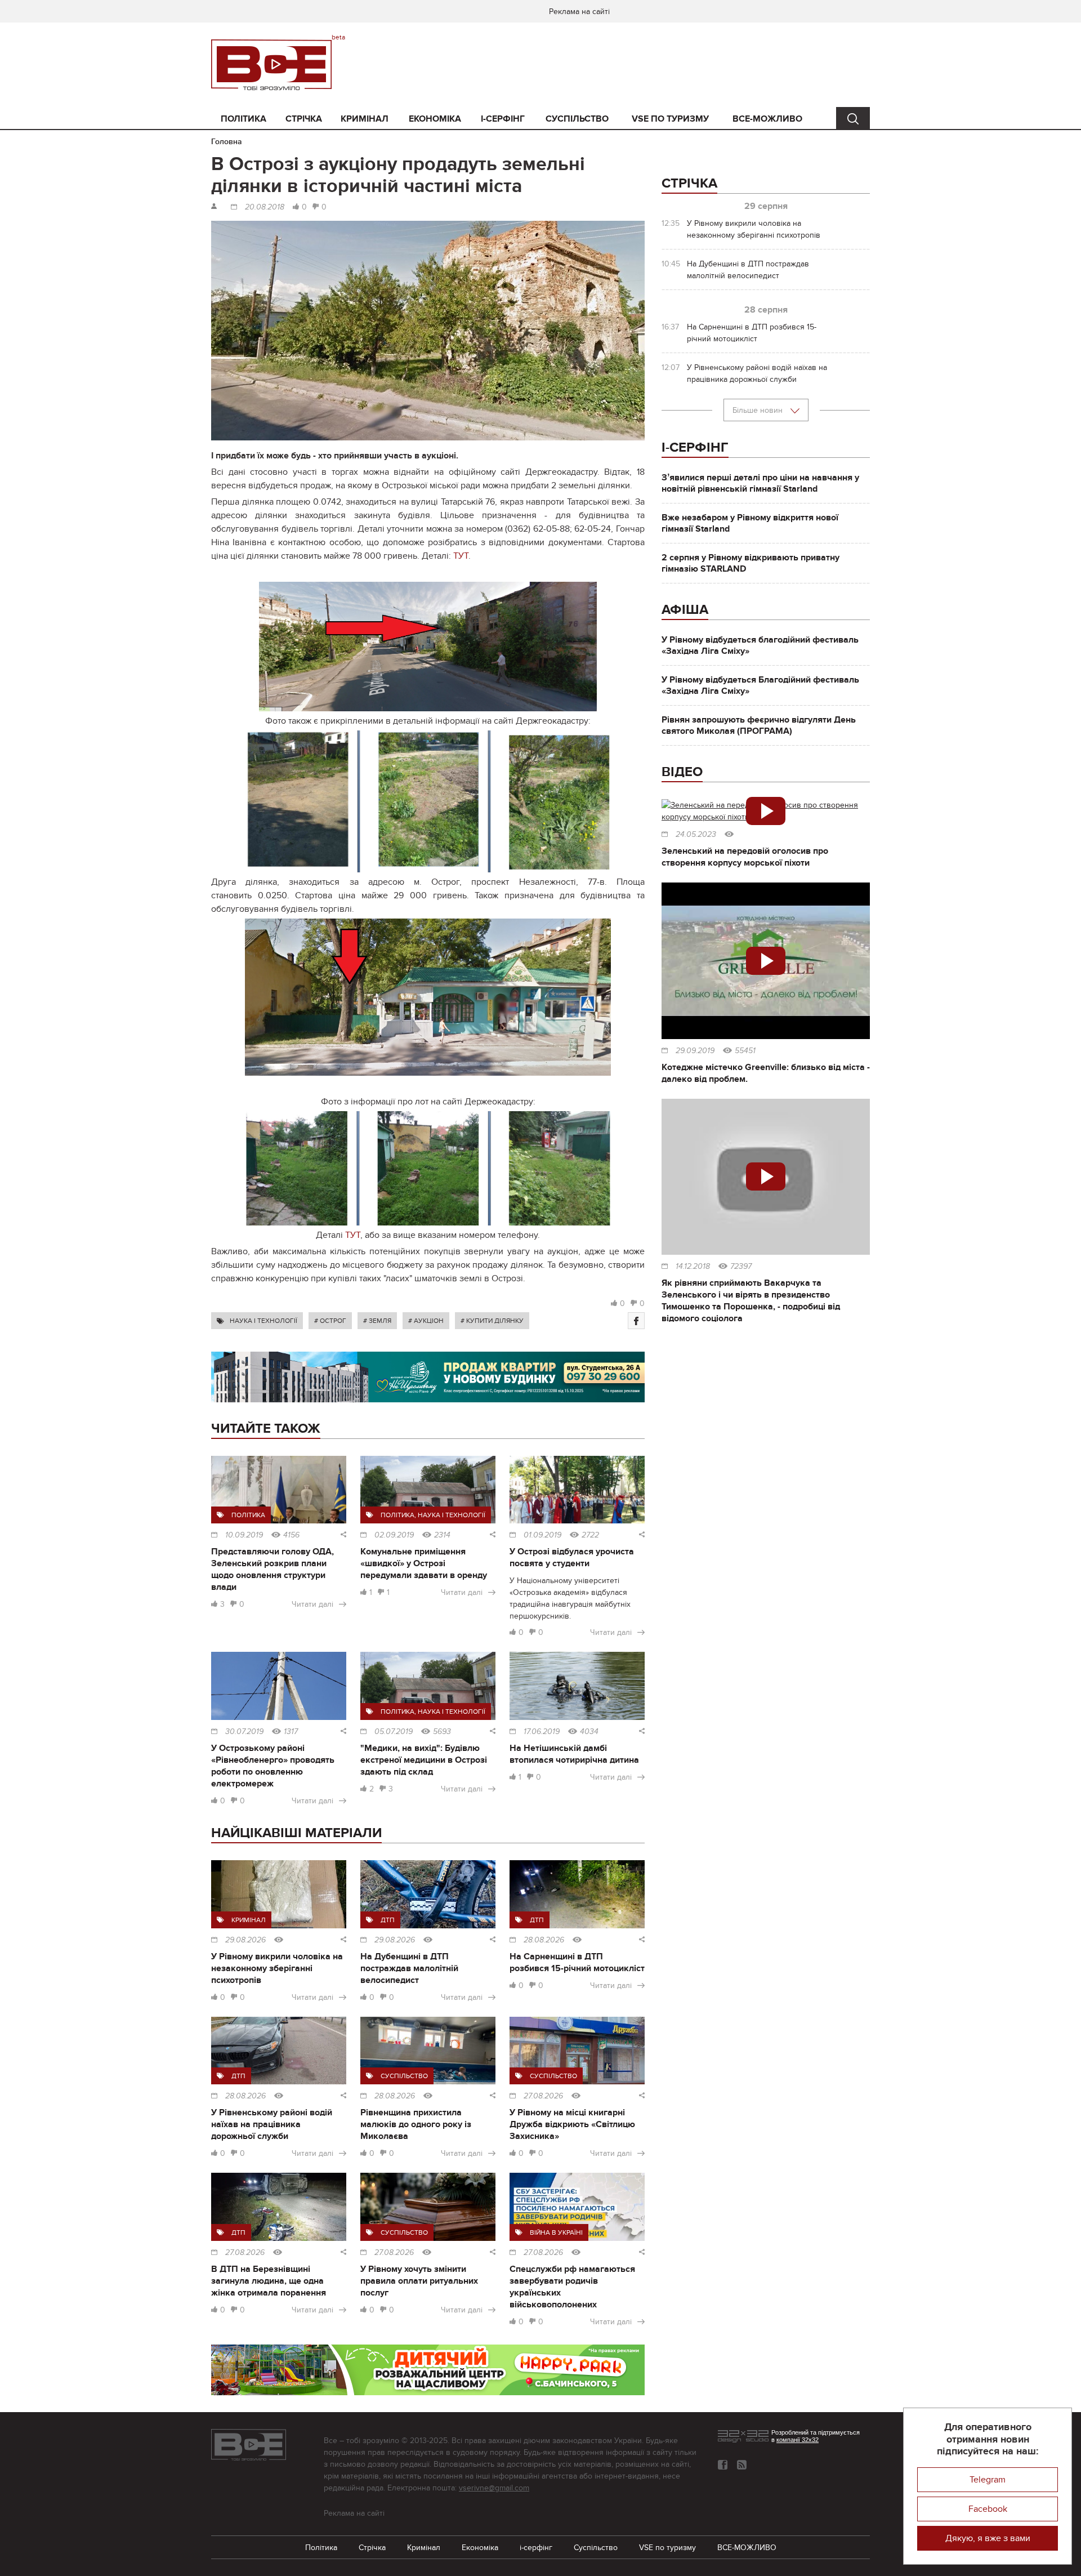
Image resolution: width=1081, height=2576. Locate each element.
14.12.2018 (693, 1267)
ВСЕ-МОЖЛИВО (767, 119)
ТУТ (461, 556)
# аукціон (426, 1321)
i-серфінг (503, 119)
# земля (377, 1321)
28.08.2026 (544, 1940)
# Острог (330, 1321)
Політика (244, 119)
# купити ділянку (492, 1321)
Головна (227, 142)
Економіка (435, 119)
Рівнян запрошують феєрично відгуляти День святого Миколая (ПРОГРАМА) (759, 725)
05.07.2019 (394, 1732)
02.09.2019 (394, 1535)
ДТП (388, 1920)
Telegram (988, 2480)
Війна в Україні (556, 2232)
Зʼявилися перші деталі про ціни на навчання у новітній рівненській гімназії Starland (760, 483)
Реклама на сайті (579, 12)
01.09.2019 (542, 1535)
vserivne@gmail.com (494, 2488)
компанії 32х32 (798, 2440)
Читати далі (312, 1604)
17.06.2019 (542, 1732)
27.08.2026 (543, 2096)
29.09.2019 (695, 1051)
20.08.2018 (265, 207)
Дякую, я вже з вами (988, 2538)
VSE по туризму (670, 119)
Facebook (988, 2509)
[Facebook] (636, 1321)
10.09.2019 (244, 1535)
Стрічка (304, 119)
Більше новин (759, 410)
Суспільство (577, 119)
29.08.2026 (245, 1940)
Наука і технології (263, 1321)
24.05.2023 (696, 835)
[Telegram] (742, 2465)
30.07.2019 (244, 1732)
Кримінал (365, 119)
